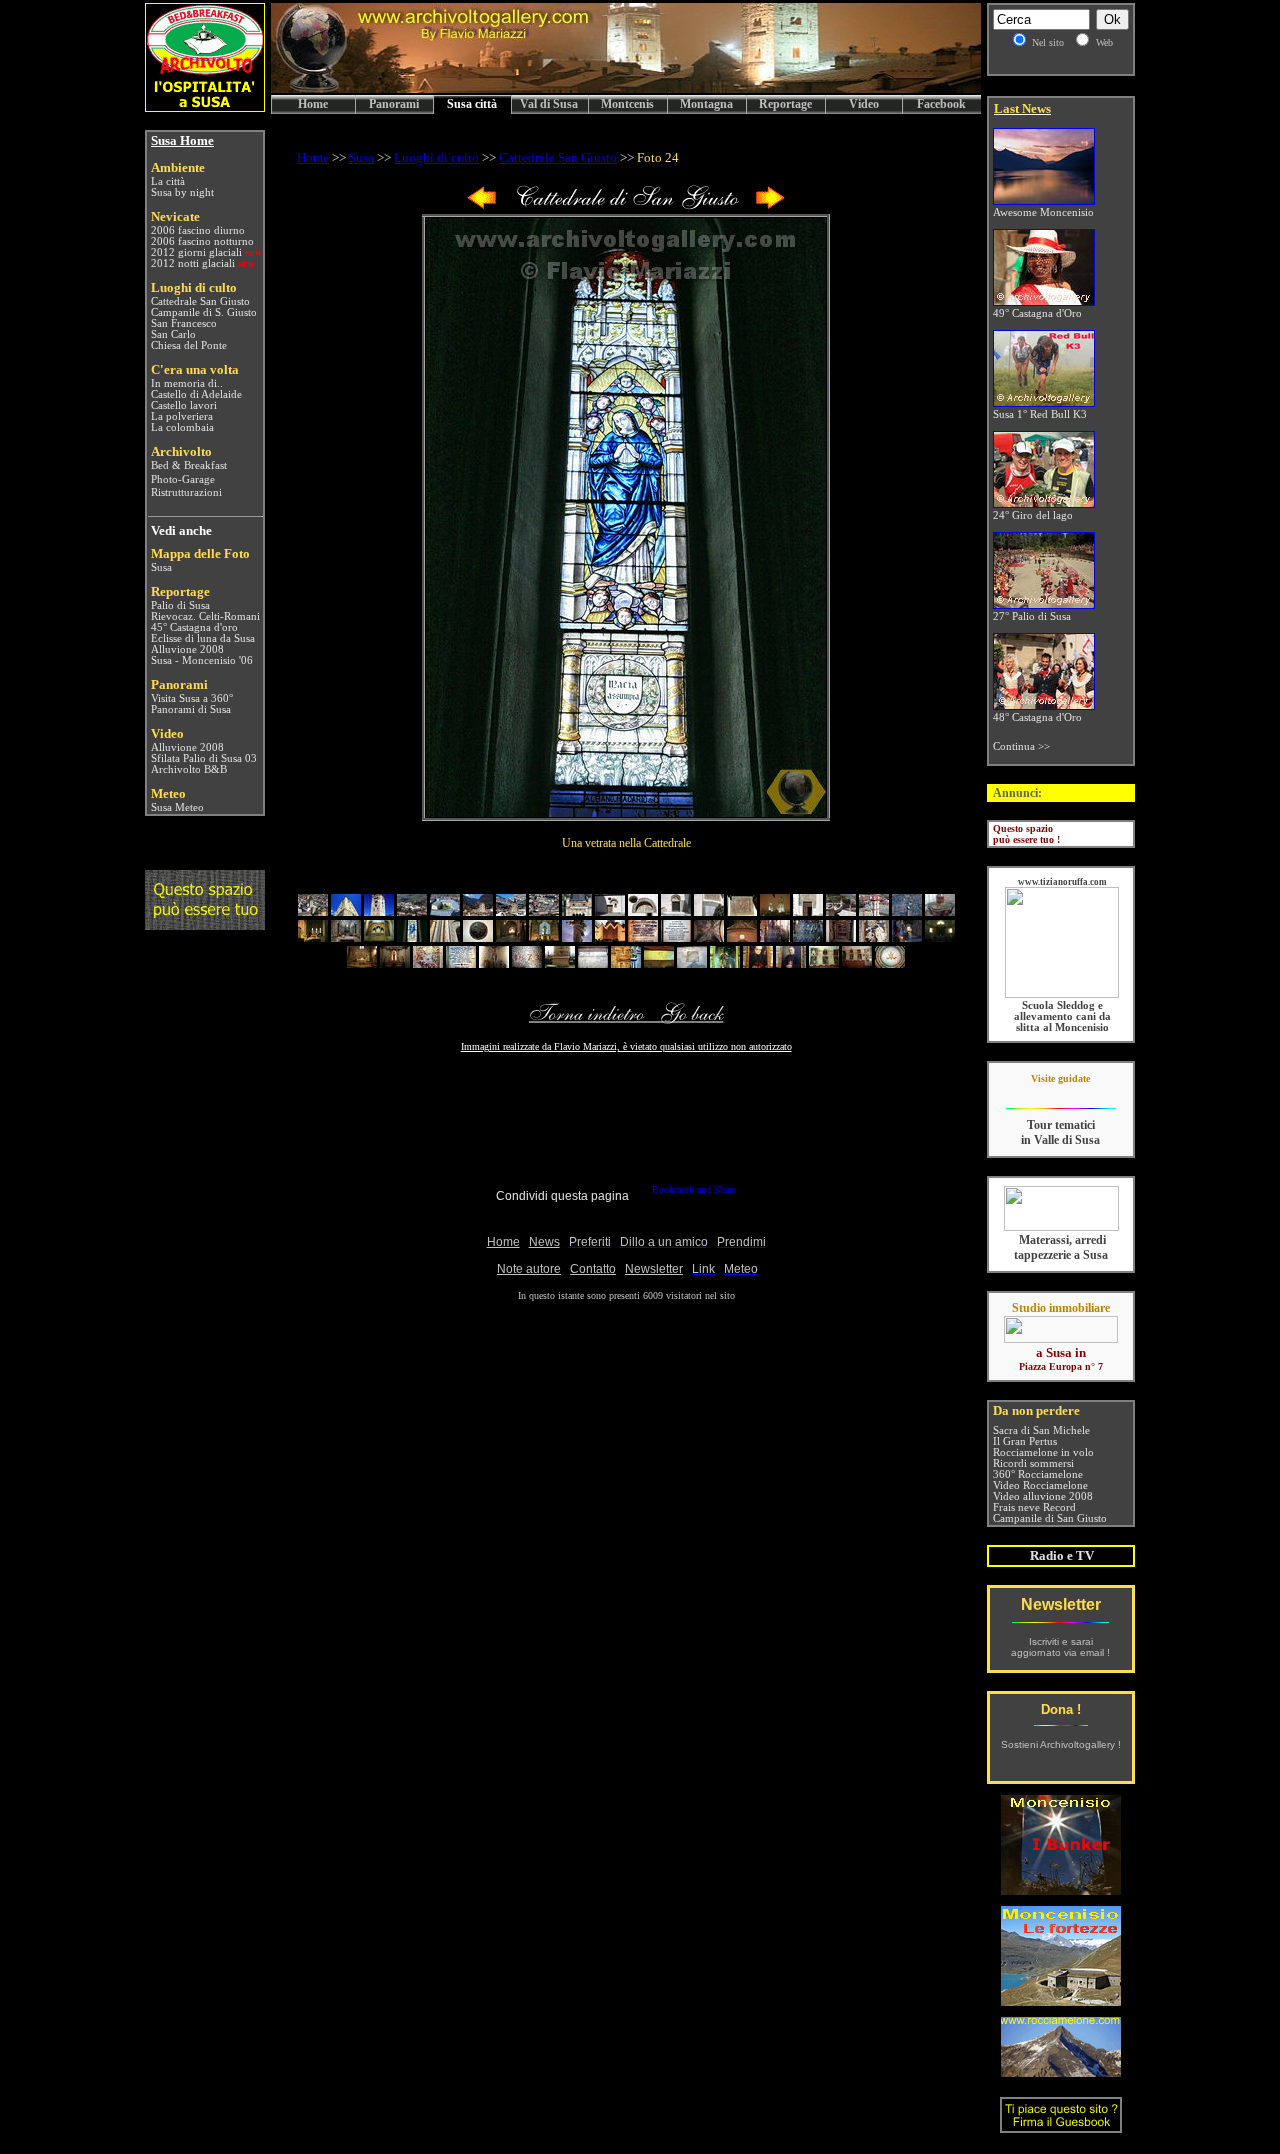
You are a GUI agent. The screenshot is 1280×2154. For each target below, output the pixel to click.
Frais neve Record (1034, 1507)
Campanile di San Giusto (1050, 1518)
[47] (560, 963)
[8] (544, 911)
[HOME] (626, 89)
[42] (395, 963)
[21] (313, 937)
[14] (742, 911)
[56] (857, 963)
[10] (610, 911)
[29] (577, 937)
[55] (824, 963)
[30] (610, 937)
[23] (379, 937)
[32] (676, 937)
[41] (362, 963)
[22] (346, 937)
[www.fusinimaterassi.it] (1061, 1227)
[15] (775, 911)
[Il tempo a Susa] (149, 807)
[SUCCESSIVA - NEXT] (770, 205)
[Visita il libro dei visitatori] (1061, 2124)
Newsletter (1061, 1604)
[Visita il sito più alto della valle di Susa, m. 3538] (1061, 2071)
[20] (940, 911)
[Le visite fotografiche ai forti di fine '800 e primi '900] (1061, 2000)
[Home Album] (626, 205)
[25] (445, 937)
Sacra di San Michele (1041, 1430)
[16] (808, 911)
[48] (593, 963)
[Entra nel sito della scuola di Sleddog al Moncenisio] (1062, 994)
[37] (841, 937)
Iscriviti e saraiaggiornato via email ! (1060, 1647)
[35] (775, 937)
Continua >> (1021, 746)
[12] (676, 911)
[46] (527, 963)
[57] (890, 963)
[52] (725, 963)
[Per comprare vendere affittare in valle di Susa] (1061, 1339)
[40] (940, 937)
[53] (758, 963)
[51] (692, 963)
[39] (907, 937)
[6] (478, 911)
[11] (643, 911)
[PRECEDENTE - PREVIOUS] (482, 205)
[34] (742, 937)
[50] (659, 963)
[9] (577, 911)
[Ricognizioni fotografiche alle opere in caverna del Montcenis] (1061, 1889)
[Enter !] (205, 924)
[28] (544, 937)
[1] (313, 911)
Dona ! (1061, 1709)
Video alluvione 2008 (1043, 1496)
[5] (445, 911)
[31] (643, 937)
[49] (626, 963)
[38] (874, 937)
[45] (494, 963)
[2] (346, 911)
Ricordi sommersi (1033, 1463)
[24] (412, 937)
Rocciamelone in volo (1043, 1452)
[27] (511, 937)
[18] (874, 911)
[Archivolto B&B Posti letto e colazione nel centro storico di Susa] (205, 106)
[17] (841, 911)
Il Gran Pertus (1025, 1441)
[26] (478, 937)
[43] (428, 963)
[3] (379, 911)
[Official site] (1060, 1093)
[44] (461, 963)
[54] (791, 963)
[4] (412, 911)
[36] (808, 937)
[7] (511, 911)
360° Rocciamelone (1038, 1474)
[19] (907, 911)
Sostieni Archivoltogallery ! (1061, 1744)
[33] (709, 937)
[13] (709, 911)
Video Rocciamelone (1040, 1485)
